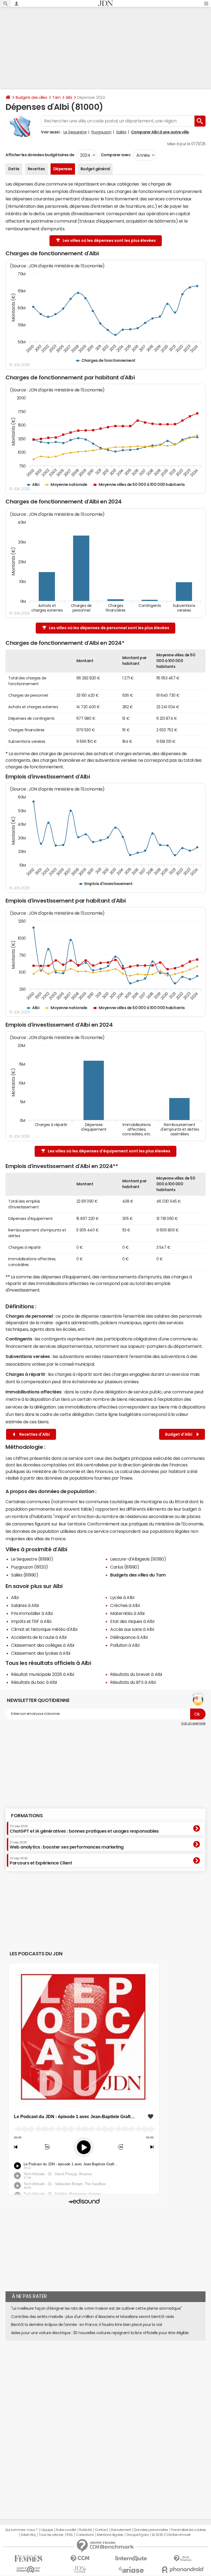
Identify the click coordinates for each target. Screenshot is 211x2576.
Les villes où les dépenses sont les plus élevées (109, 240)
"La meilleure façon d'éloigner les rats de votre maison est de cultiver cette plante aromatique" (96, 2308)
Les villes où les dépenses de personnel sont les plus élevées (109, 628)
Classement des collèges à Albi (43, 1645)
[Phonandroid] (183, 2570)
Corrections (85, 2535)
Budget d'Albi (180, 1434)
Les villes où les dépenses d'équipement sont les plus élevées (109, 1151)
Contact (101, 2530)
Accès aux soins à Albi (132, 1629)
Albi (69, 97)
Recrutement (121, 2530)
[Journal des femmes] (28, 2559)
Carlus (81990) (125, 1567)
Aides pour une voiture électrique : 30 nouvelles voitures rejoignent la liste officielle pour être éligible (100, 2333)
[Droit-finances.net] (183, 2559)
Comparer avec (115, 155)
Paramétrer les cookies (188, 2530)
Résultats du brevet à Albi (136, 1674)
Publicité (85, 2530)
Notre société (66, 2530)
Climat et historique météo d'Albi (44, 1629)
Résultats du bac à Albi (34, 1682)
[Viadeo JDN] (80, 2570)
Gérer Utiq (28, 2535)
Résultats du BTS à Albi (133, 1682)
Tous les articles (51, 2535)
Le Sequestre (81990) (32, 1559)
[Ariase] (131, 2570)
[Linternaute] (131, 2559)
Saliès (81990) (25, 1575)
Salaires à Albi (25, 1605)
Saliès (121, 132)
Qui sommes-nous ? (21, 2530)
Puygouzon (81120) (30, 1567)
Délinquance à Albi (129, 1637)
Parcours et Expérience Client (41, 1861)
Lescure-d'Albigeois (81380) (138, 1559)
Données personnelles (151, 2530)
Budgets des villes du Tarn (138, 1575)
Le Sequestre (75, 132)
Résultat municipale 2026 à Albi (42, 1674)
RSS (70, 2535)
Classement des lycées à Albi (41, 1653)
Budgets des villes (31, 97)
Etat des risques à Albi (132, 1621)
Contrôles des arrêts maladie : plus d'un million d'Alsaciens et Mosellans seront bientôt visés (93, 2317)
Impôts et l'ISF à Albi (31, 1621)
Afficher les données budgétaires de (40, 155)
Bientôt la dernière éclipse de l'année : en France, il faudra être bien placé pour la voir (87, 2325)
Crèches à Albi (125, 1605)
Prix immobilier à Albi (32, 1613)
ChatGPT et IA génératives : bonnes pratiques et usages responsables (84, 1829)
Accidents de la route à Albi (39, 1637)
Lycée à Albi (122, 1597)
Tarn (56, 97)
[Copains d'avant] (28, 2570)
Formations (27, 1816)
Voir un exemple (193, 1723)
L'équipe (47, 2530)
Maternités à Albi (127, 1613)
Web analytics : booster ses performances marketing (67, 1845)
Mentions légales (110, 2535)
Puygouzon (102, 132)
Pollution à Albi (125, 1645)
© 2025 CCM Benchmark (171, 2535)
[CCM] (80, 2559)
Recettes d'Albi (34, 1434)
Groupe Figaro (138, 2535)
